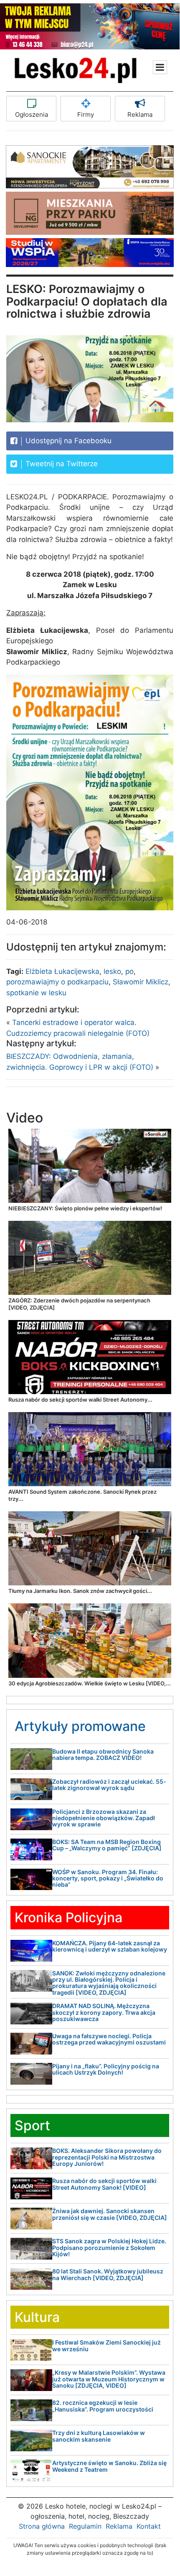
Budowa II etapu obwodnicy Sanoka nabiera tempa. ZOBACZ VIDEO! (103, 1754)
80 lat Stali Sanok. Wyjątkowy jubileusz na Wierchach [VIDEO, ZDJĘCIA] (108, 2274)
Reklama (140, 114)
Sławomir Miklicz (141, 982)
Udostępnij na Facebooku (67, 441)
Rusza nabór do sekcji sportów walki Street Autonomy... (80, 1400)
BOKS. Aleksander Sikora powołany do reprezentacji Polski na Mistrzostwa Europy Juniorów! (107, 2157)
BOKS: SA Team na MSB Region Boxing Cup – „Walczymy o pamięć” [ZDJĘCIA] (107, 1845)
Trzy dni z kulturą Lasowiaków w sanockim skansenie (99, 2436)
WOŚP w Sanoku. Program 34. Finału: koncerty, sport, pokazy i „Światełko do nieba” (108, 1878)
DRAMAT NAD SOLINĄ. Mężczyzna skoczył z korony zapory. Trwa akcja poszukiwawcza (104, 2012)
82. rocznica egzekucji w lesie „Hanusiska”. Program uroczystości (103, 2406)
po (129, 971)
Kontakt (149, 2526)
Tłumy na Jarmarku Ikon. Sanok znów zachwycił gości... (80, 1591)
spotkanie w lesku (36, 993)
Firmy (86, 114)
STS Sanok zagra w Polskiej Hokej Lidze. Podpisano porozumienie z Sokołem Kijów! (109, 2247)
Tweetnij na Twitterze (61, 464)
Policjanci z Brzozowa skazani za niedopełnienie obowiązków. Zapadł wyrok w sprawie (104, 1818)
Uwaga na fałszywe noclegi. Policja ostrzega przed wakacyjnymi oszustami (109, 2039)
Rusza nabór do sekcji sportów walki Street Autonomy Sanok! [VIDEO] (104, 2184)
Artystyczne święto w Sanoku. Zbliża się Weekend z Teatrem (109, 2466)
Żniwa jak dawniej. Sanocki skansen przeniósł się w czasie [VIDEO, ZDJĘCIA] (110, 2214)
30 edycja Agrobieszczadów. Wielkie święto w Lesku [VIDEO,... (90, 1683)
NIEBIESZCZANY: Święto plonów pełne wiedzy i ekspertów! (85, 1208)
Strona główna (42, 2526)
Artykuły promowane (80, 1726)
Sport (32, 2125)
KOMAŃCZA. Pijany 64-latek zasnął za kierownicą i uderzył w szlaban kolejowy (110, 1946)
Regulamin (85, 2526)
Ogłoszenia (32, 114)
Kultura (37, 2317)
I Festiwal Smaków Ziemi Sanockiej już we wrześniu (106, 2345)
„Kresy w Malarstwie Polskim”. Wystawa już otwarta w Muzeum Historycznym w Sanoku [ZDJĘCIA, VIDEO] (109, 2379)
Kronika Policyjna (68, 1917)
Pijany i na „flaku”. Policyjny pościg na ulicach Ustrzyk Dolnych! (106, 2069)
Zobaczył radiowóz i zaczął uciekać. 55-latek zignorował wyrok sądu (109, 1785)
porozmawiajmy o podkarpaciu (57, 982)
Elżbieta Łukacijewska (62, 971)
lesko (112, 971)
